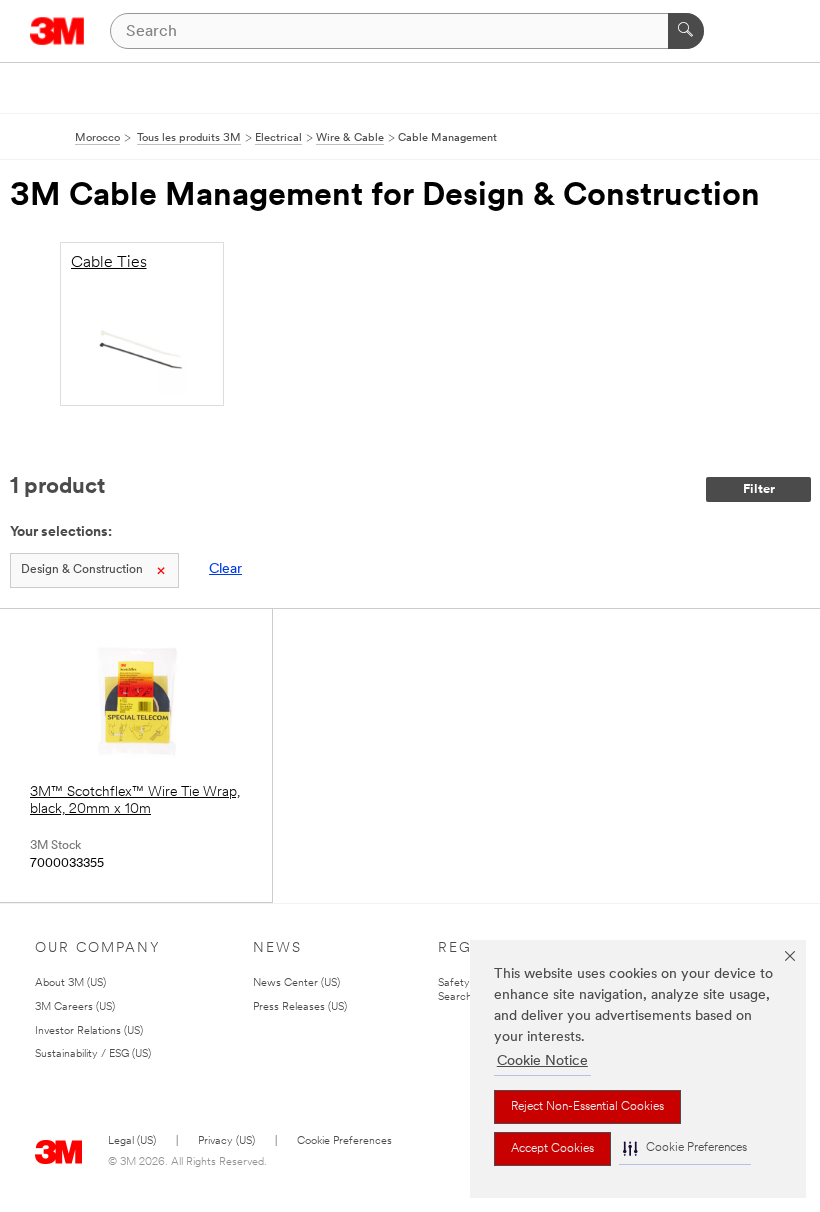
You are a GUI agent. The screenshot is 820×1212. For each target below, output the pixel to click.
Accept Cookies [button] (552, 1149)
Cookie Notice (542, 1061)
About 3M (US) (70, 983)
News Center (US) (296, 983)
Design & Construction (82, 570)
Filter (759, 489)
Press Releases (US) (300, 1007)
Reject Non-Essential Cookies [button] (587, 1107)
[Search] (686, 31)
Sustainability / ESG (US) (93, 1054)
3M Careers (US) (75, 1007)
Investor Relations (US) (89, 1031)
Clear (225, 569)
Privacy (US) (226, 1141)
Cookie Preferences (344, 1141)
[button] (685, 1148)
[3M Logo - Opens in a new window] (57, 31)
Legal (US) (132, 1141)
